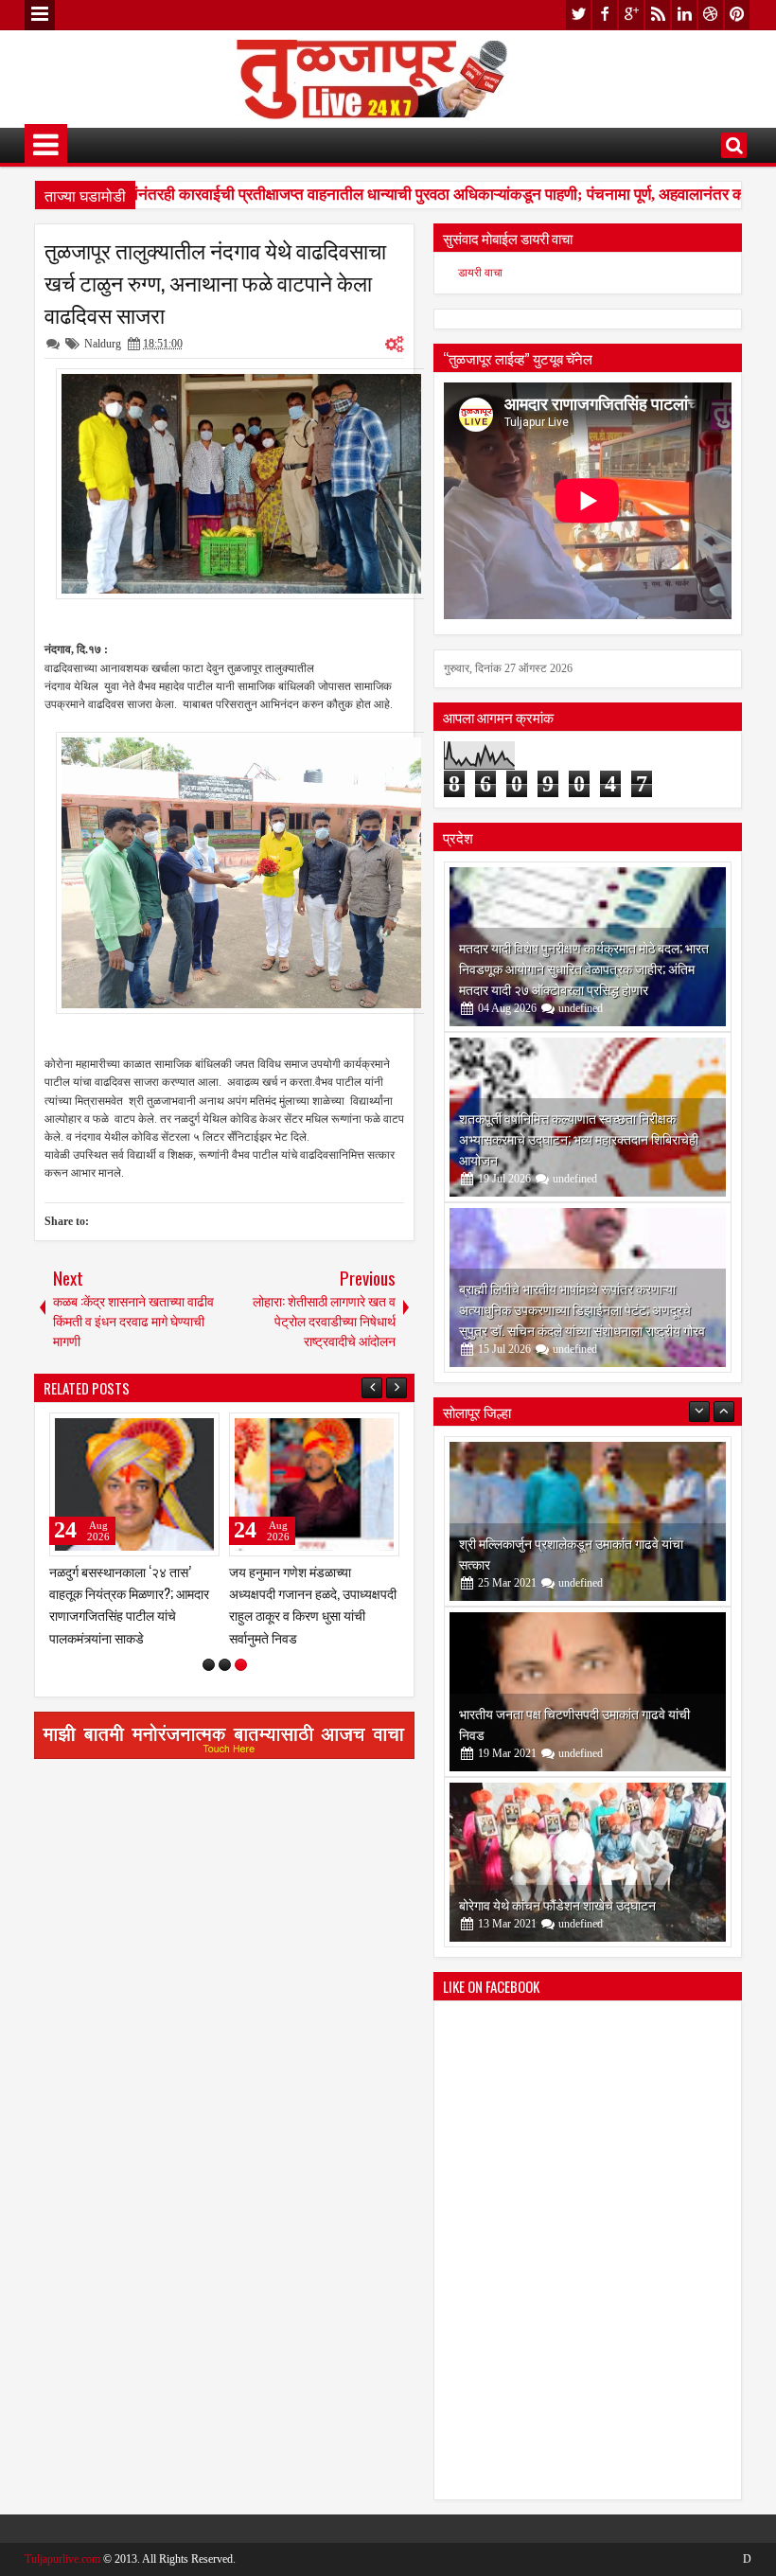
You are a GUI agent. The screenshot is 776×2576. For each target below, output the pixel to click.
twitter (578, 15)
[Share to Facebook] (157, 1431)
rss (658, 15)
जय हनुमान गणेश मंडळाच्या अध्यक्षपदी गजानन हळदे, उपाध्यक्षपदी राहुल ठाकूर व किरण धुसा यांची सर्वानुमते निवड (313, 1604)
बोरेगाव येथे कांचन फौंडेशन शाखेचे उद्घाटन (557, 1904)
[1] (209, 1665)
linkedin (684, 15)
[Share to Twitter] (178, 1431)
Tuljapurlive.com (62, 2559)
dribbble (711, 15)
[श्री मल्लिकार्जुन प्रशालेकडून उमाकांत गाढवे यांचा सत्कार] (588, 1521)
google (631, 15)
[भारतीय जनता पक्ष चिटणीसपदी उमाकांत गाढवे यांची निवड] (588, 1692)
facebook (605, 15)
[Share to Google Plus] (199, 1431)
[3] (241, 1665)
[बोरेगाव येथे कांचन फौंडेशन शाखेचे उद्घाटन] (588, 1862)
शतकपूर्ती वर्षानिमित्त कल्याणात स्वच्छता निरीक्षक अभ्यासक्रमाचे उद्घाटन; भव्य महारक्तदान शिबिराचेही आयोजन (579, 1138)
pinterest (737, 15)
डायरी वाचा (480, 273)
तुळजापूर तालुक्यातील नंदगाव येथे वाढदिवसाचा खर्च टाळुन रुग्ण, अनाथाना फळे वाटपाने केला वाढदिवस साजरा (215, 282)
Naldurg (103, 344)
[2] (225, 1665)
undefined (581, 1008)
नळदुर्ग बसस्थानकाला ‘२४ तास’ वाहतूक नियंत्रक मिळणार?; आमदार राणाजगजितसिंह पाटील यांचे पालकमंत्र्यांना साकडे (129, 1604)
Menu (40, 15)
